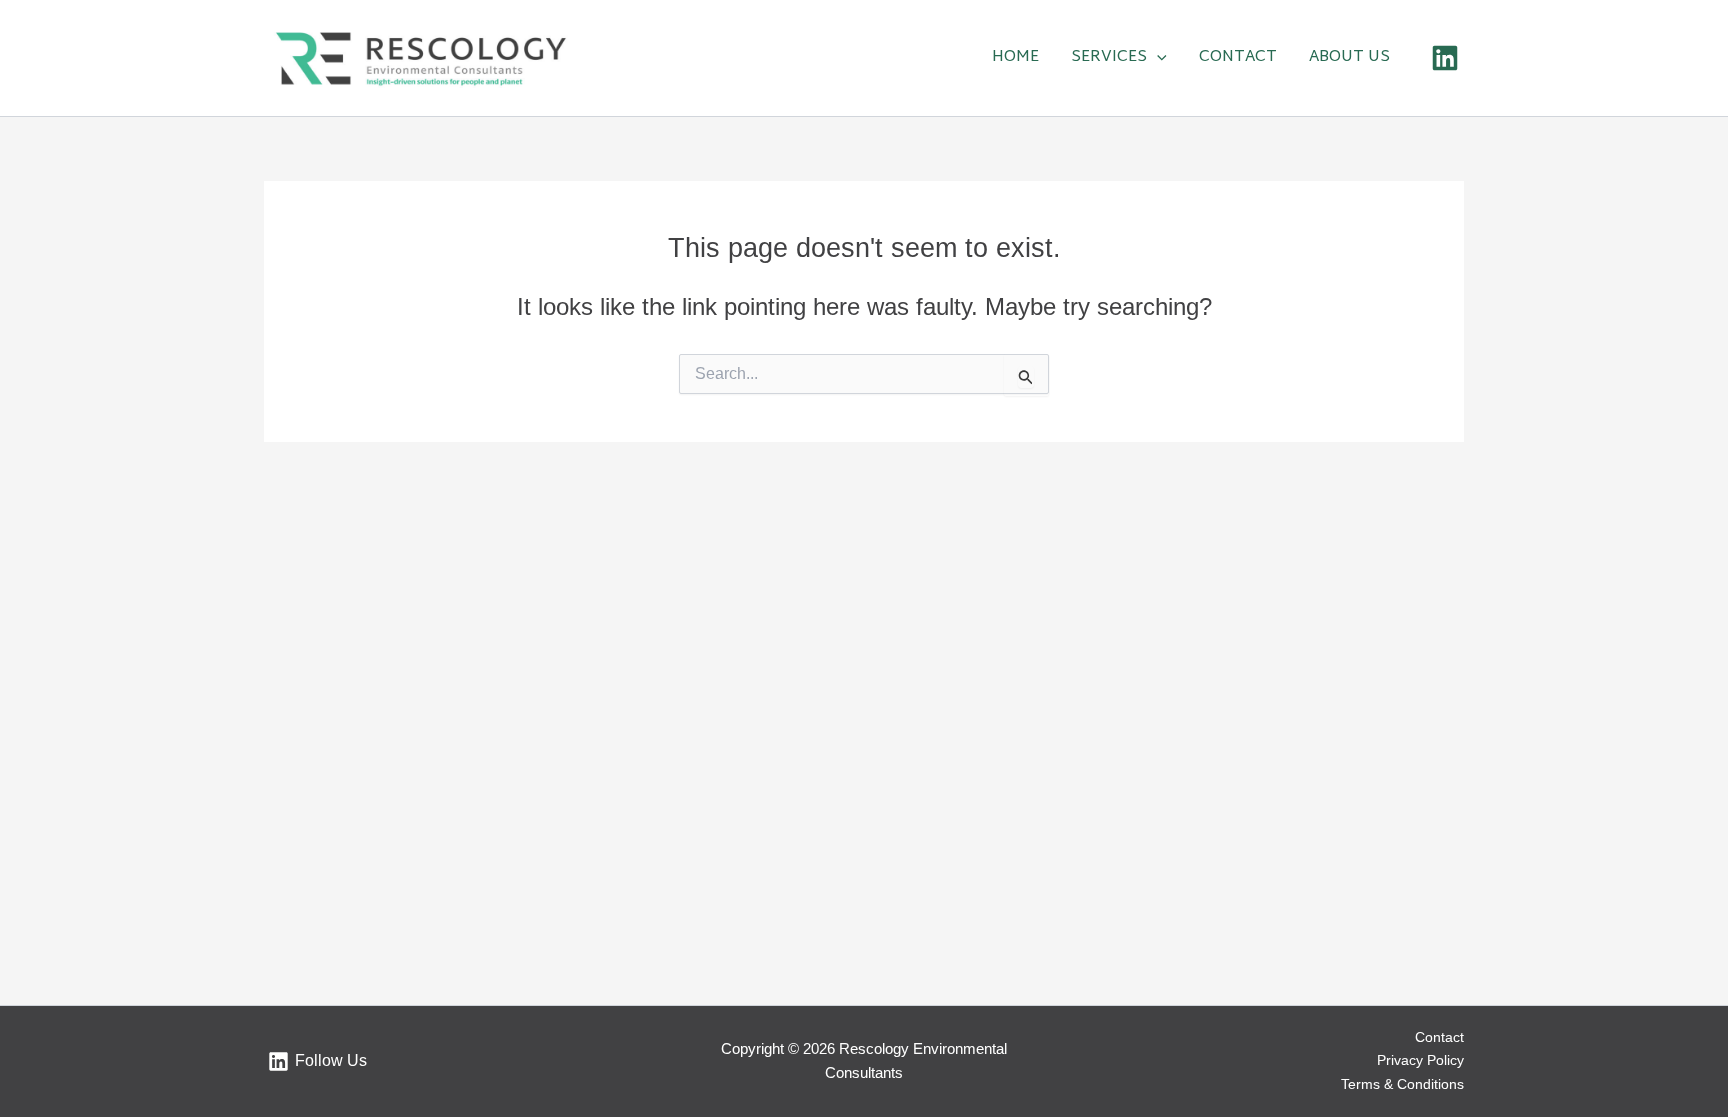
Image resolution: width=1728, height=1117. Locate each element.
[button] (1157, 58)
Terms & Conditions (1402, 1084)
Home (1015, 58)
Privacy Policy (1420, 1060)
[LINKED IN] (1445, 58)
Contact (1238, 58)
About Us (1349, 58)
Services (1109, 58)
